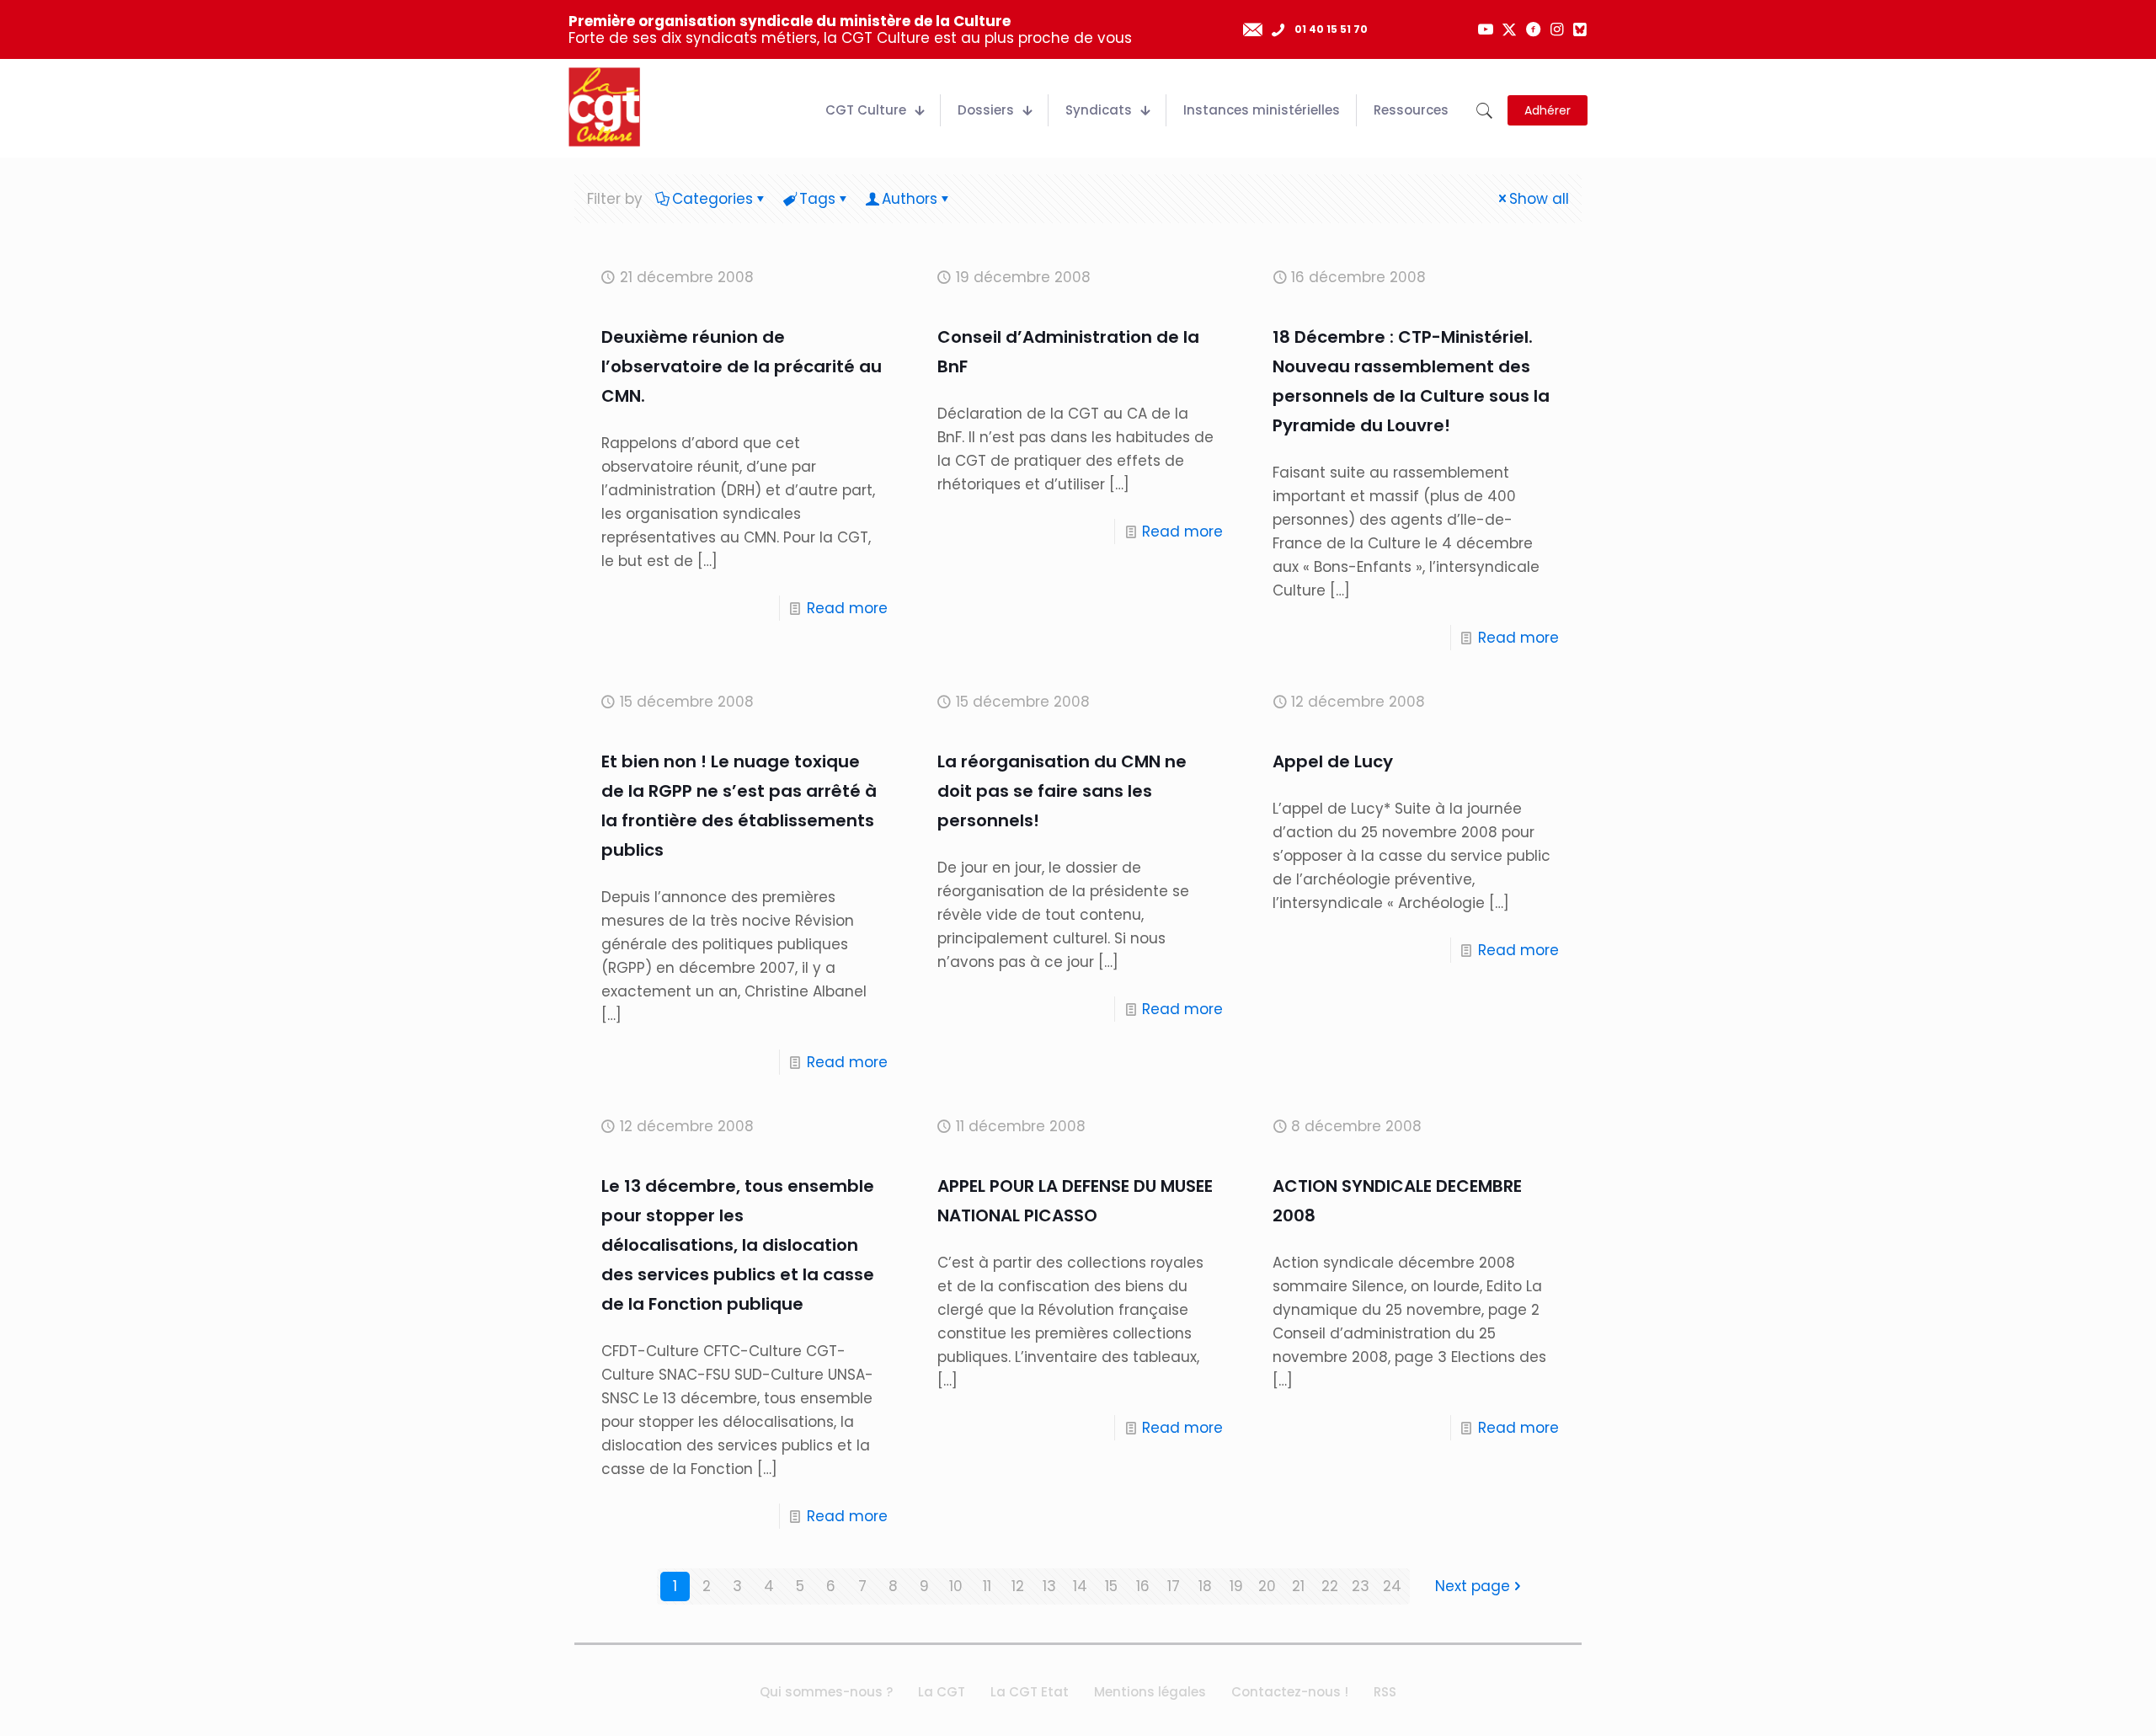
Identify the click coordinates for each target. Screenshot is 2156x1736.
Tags (817, 199)
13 (1049, 1586)
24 (1392, 1586)
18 (1205, 1586)
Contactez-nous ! (1290, 1692)
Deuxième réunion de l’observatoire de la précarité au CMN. (742, 366)
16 (1143, 1586)
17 (1174, 1586)
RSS (1385, 1692)
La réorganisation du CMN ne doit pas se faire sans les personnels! (1062, 791)
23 (1361, 1586)
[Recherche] (1484, 111)
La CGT (942, 1692)
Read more (847, 608)
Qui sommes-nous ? (826, 1692)
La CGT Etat (1030, 1692)
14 (1080, 1586)
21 (1298, 1586)
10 (956, 1586)
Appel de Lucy (1333, 761)
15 (1111, 1586)
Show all (1539, 199)
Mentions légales (1150, 1692)
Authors (910, 199)
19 (1236, 1586)
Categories (712, 199)
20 (1267, 1586)
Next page (1473, 1586)
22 (1330, 1586)
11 (987, 1586)
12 (1018, 1586)
